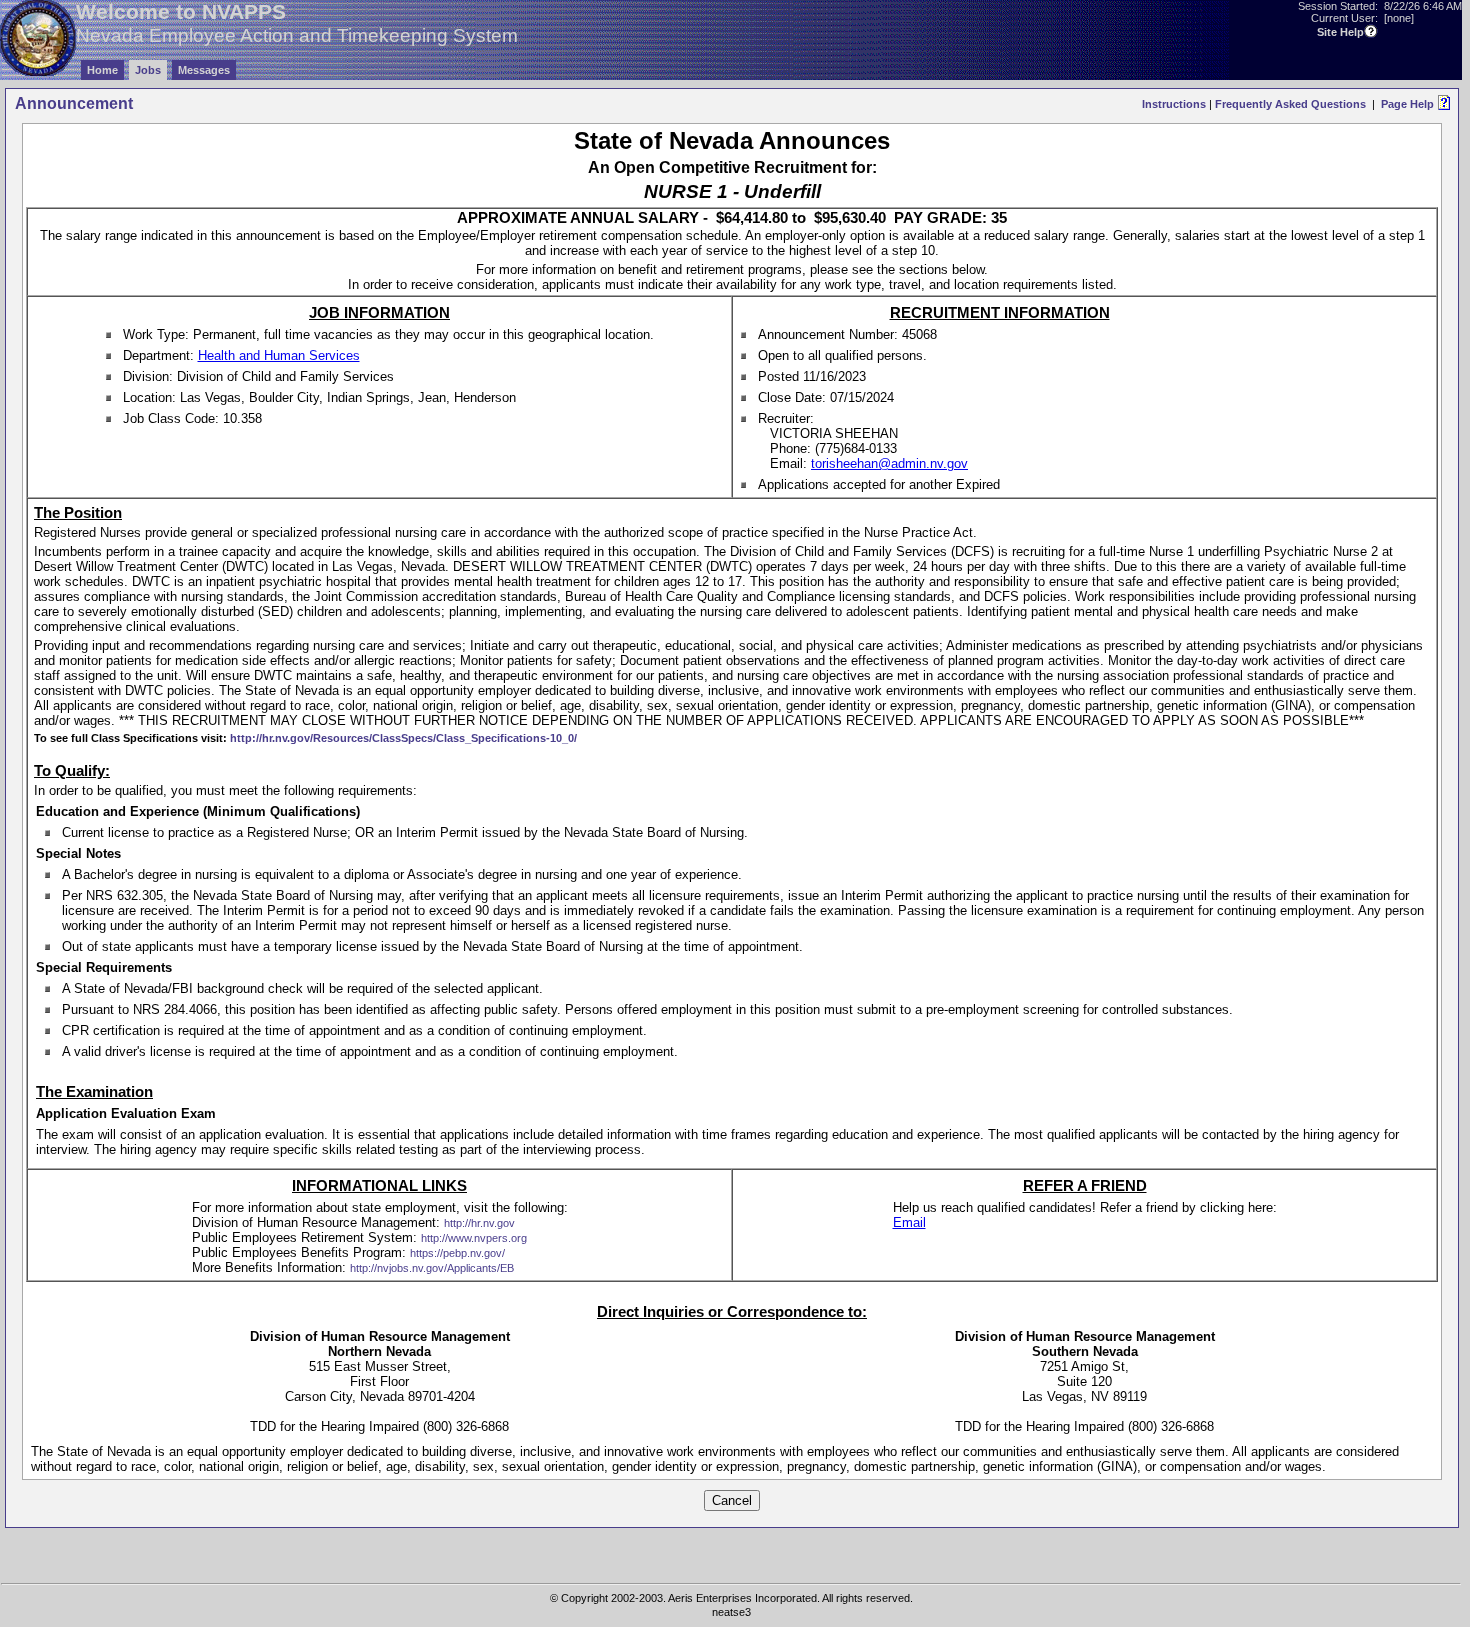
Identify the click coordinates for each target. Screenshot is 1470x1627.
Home (102, 70)
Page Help (1407, 104)
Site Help (1340, 32)
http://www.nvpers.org (474, 1238)
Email (909, 1222)
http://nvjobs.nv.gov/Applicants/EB (432, 1268)
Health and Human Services (279, 355)
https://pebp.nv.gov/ (457, 1253)
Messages (204, 70)
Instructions (1174, 104)
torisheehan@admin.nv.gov (889, 463)
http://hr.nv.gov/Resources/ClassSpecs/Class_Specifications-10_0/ (403, 738)
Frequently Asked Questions (1290, 104)
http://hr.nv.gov (479, 1223)
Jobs (148, 70)
